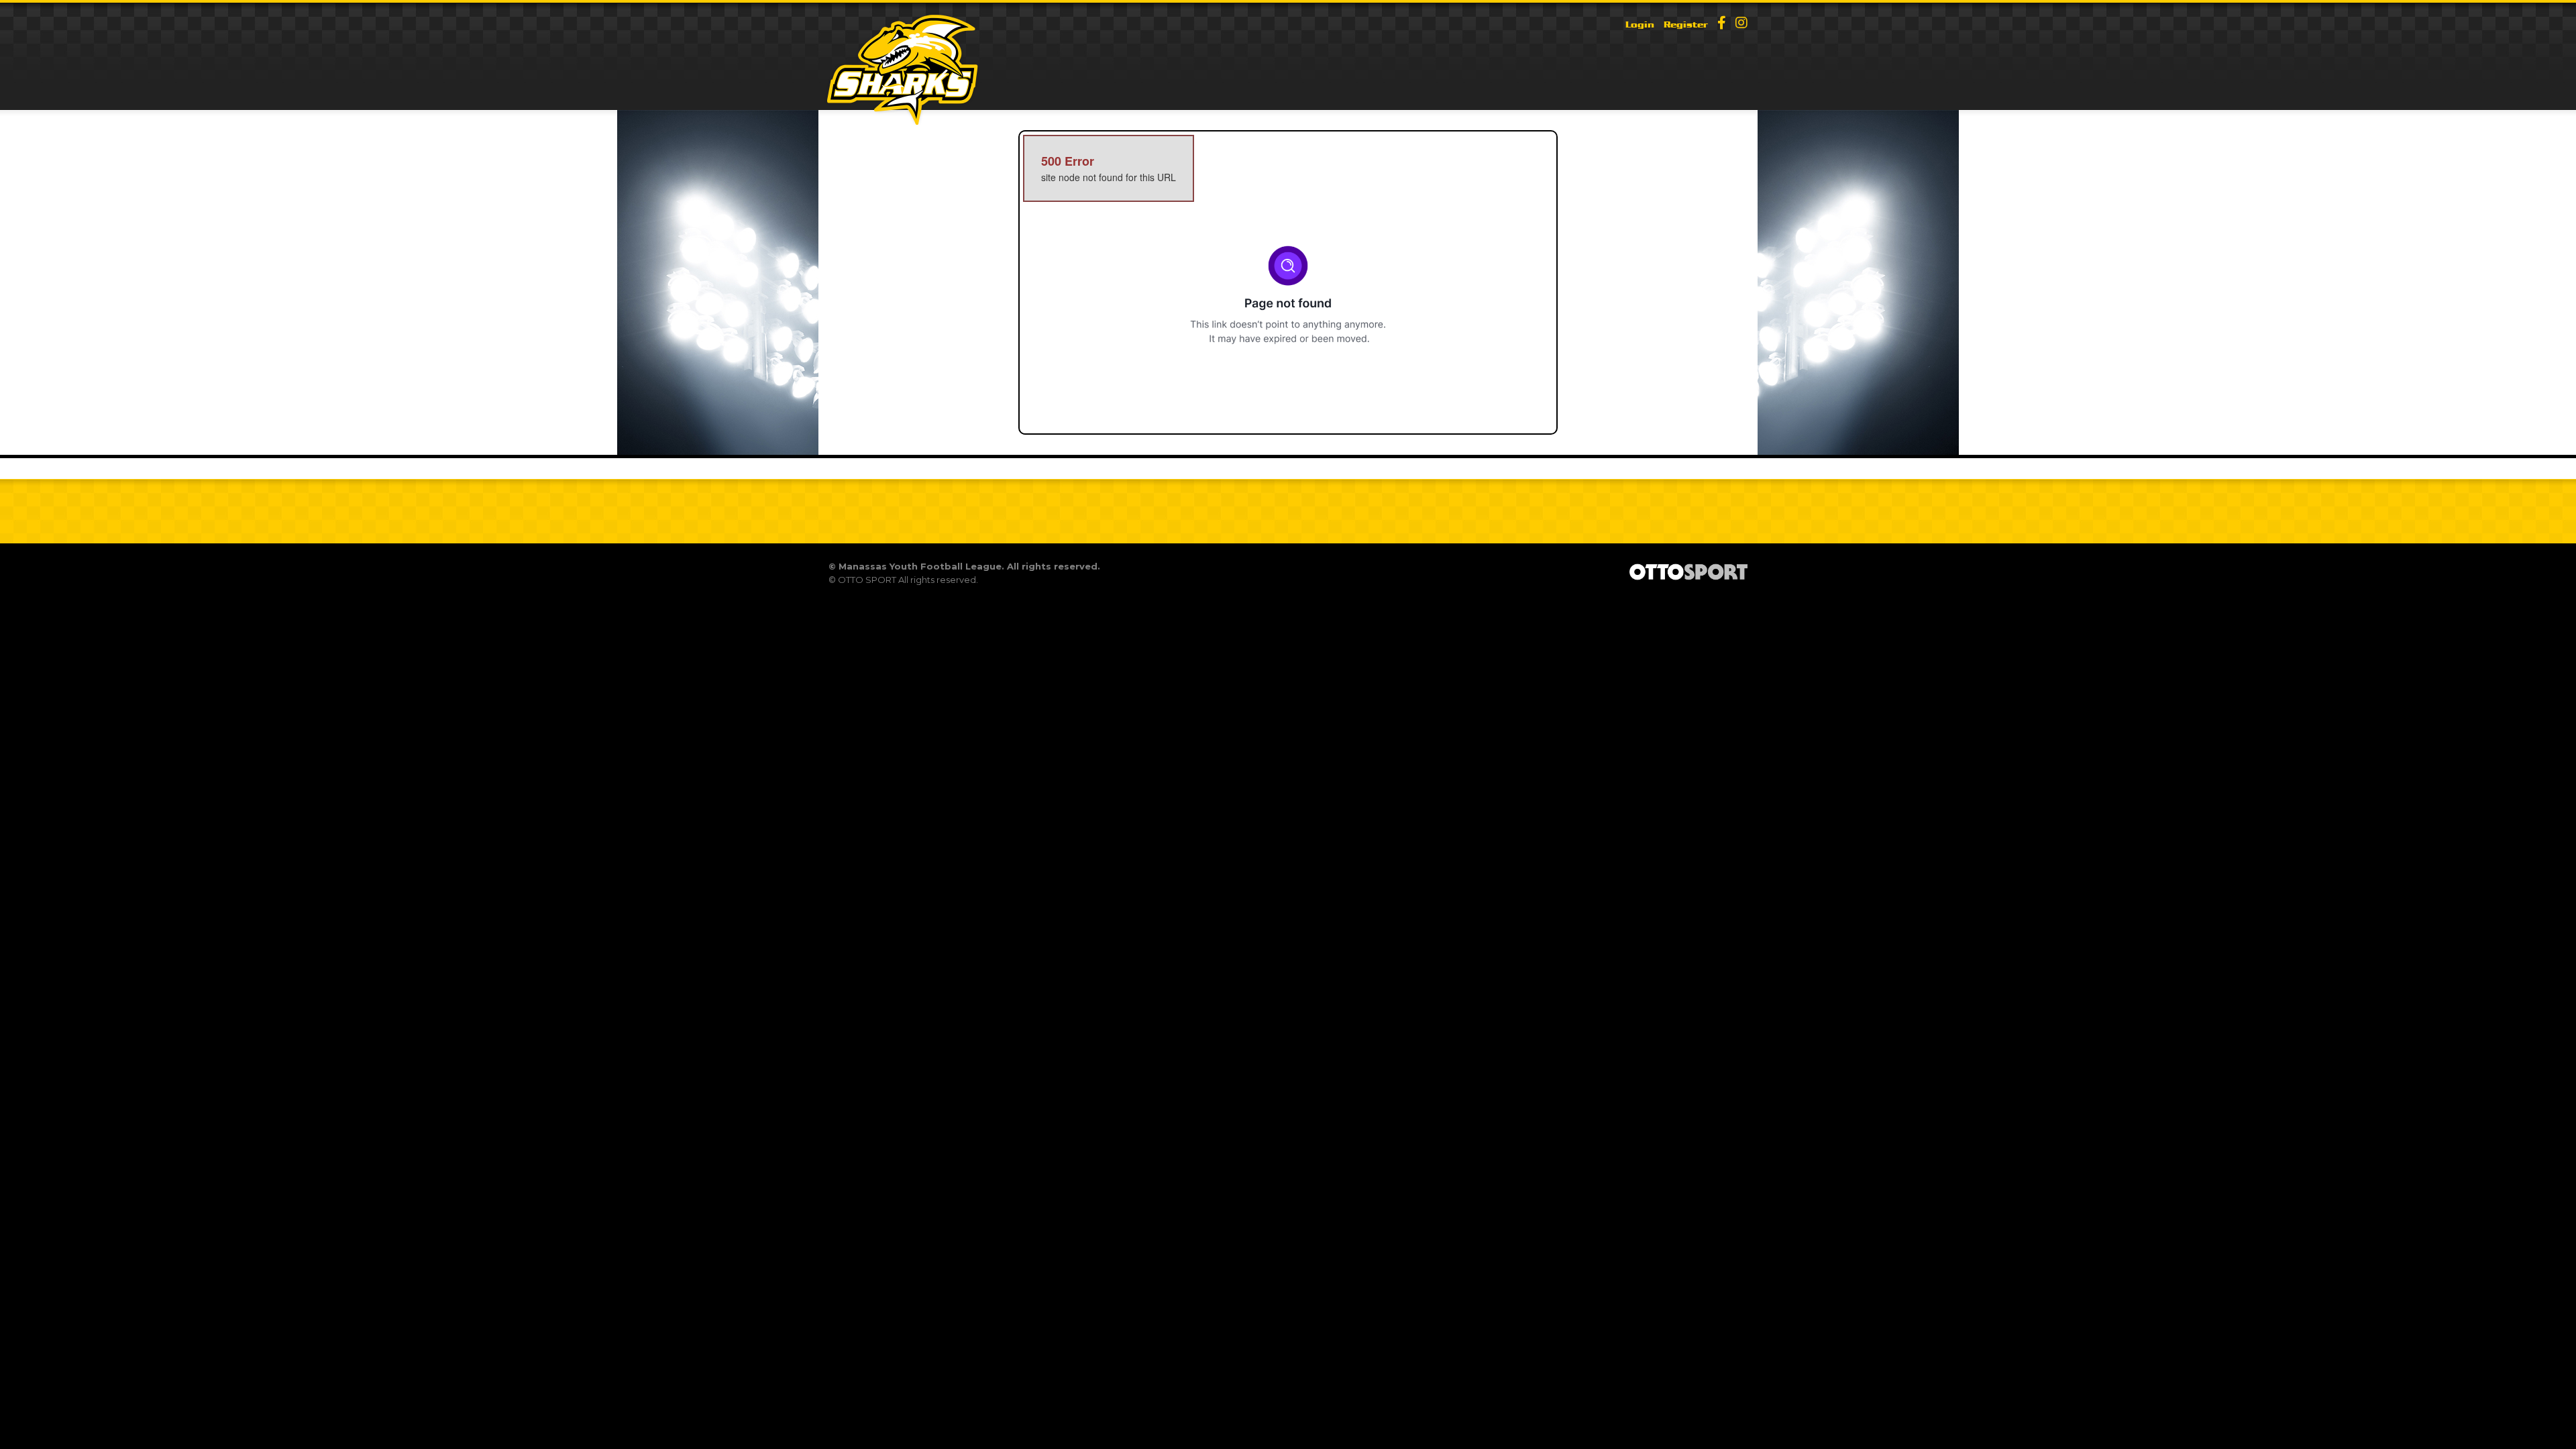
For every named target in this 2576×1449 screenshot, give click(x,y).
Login (1640, 24)
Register (1686, 24)
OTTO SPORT (867, 580)
